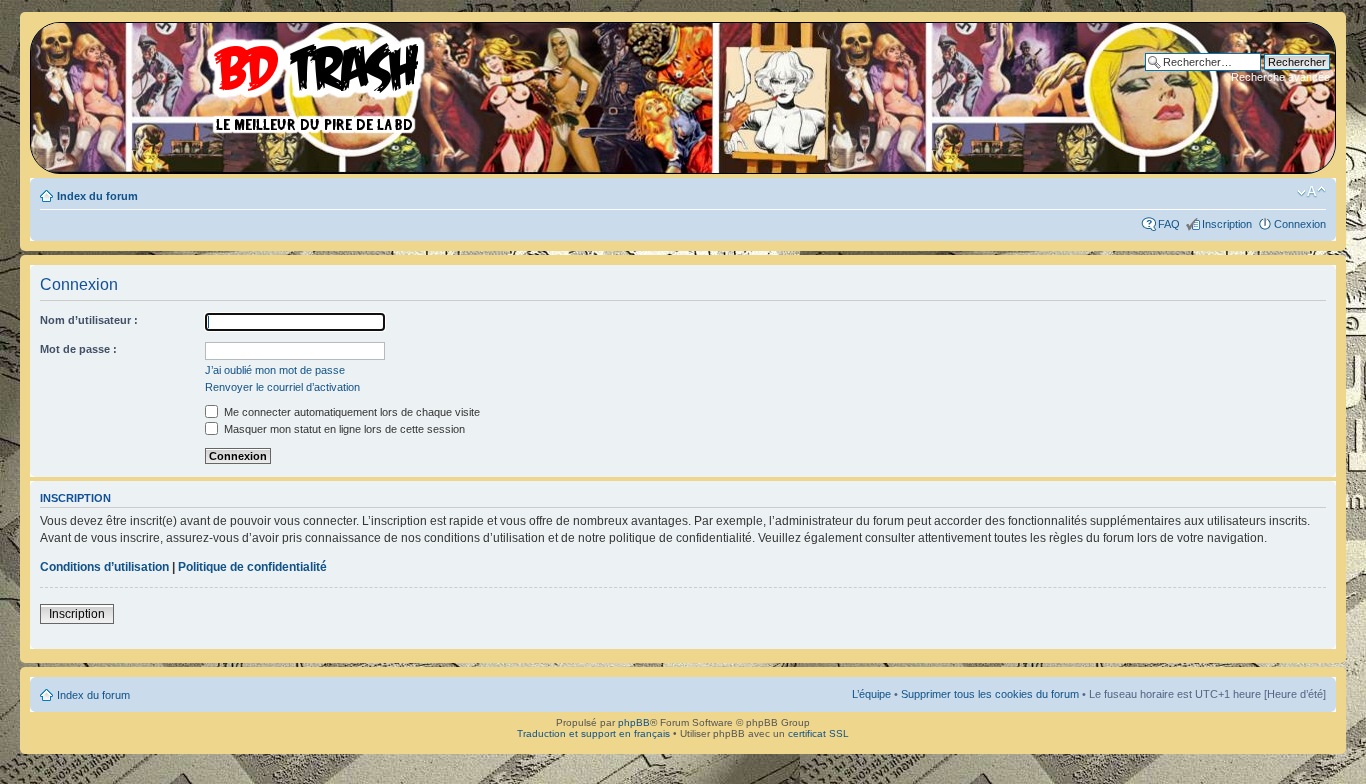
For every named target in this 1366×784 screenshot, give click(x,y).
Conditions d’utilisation (104, 567)
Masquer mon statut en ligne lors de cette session (343, 429)
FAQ (1169, 224)
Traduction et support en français (593, 733)
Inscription (1227, 224)
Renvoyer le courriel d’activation (282, 387)
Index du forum (97, 196)
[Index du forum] (235, 80)
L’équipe (871, 694)
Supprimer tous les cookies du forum (990, 694)
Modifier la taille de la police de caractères (1311, 192)
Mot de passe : (78, 349)
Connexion (1300, 224)
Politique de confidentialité (252, 567)
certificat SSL (818, 733)
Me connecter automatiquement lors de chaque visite (350, 412)
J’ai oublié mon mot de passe (275, 370)
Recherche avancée (1280, 77)
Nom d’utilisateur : (89, 320)
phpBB (634, 722)
